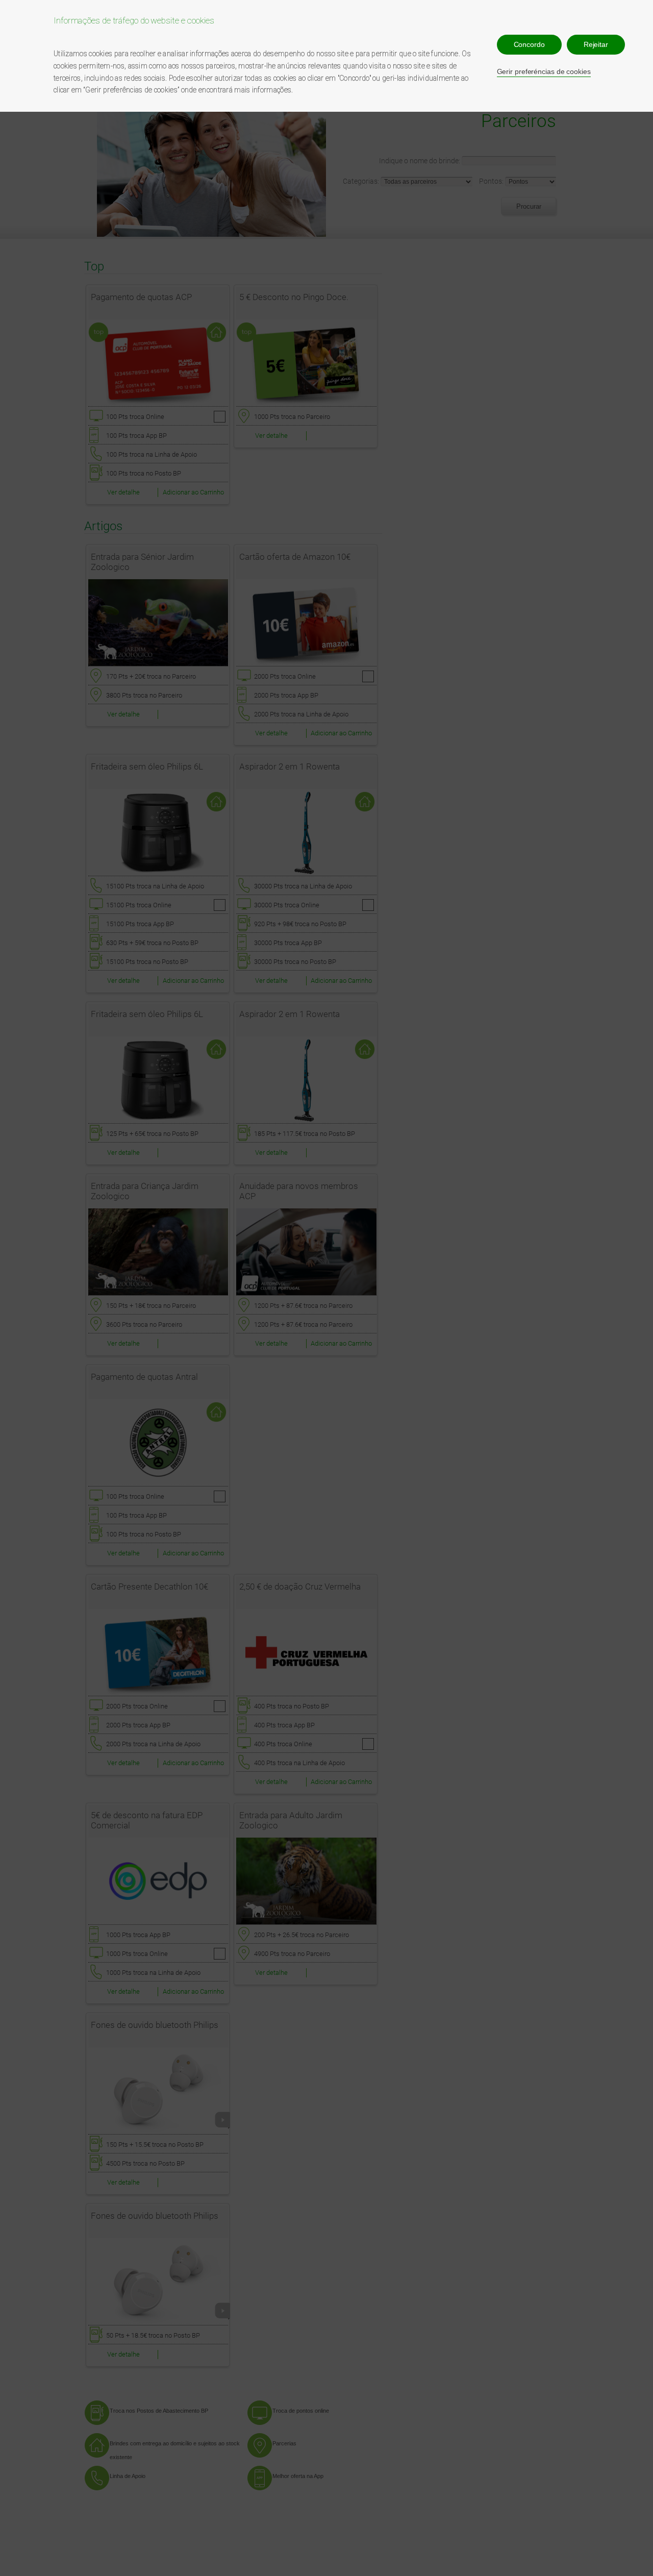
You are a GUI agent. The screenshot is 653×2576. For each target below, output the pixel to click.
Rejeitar (596, 44)
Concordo (529, 44)
